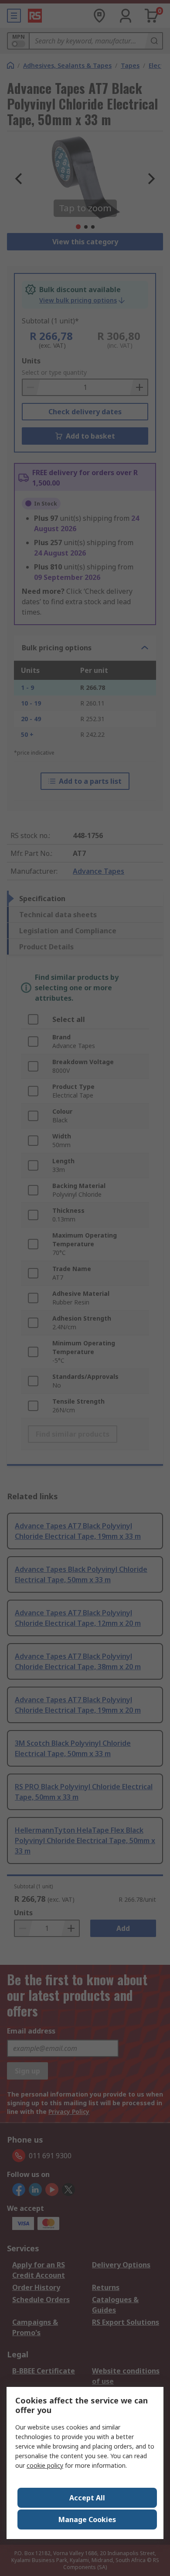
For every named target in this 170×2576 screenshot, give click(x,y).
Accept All (87, 2498)
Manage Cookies (87, 2519)
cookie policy (45, 2465)
